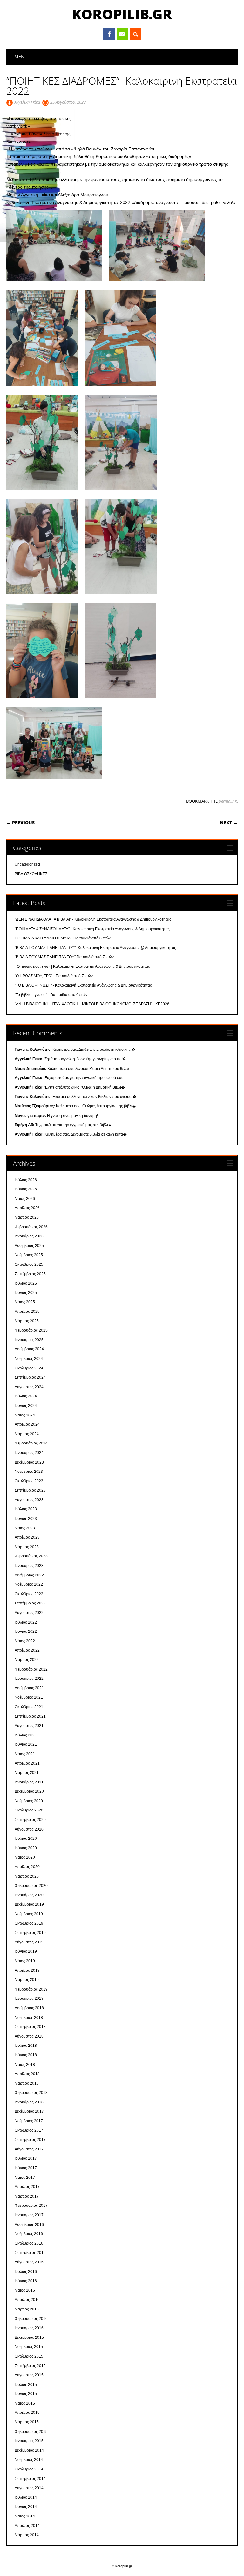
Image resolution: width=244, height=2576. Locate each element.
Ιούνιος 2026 (26, 1189)
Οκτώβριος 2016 (29, 2243)
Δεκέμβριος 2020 (29, 1791)
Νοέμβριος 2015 (29, 2347)
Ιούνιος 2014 (26, 2507)
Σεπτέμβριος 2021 (30, 1716)
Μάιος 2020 (25, 1857)
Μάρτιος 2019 (27, 1980)
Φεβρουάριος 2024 (31, 1443)
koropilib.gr (122, 14)
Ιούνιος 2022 (26, 1631)
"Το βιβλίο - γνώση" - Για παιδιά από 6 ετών (51, 995)
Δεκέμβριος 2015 (29, 2337)
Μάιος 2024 (25, 1415)
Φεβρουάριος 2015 (31, 2432)
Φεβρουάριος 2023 (31, 1556)
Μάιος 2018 (25, 2065)
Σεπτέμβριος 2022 (30, 1603)
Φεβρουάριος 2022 (31, 1669)
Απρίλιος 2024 (27, 1424)
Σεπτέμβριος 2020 (30, 1820)
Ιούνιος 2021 (26, 1744)
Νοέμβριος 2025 (29, 1255)
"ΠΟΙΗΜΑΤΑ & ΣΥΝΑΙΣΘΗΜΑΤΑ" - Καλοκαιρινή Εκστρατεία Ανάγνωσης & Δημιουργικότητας (92, 929)
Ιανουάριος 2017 (29, 2215)
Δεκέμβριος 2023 (29, 1462)
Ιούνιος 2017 (26, 2168)
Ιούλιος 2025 (26, 1283)
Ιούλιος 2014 (26, 2497)
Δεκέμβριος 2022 (29, 1575)
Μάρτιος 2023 (27, 1547)
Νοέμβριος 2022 (29, 1584)
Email (122, 34)
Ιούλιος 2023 (26, 1509)
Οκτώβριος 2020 (29, 1810)
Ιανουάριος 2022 (29, 1679)
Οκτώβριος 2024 (29, 1368)
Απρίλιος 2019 (27, 1970)
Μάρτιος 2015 (27, 2422)
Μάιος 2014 (25, 2516)
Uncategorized (27, 864)
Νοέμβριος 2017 (29, 2121)
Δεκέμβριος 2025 (29, 1246)
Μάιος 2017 (25, 2178)
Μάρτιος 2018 (27, 2083)
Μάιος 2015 (25, 2403)
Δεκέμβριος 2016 (29, 2225)
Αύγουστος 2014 (29, 2488)
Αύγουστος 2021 (29, 1726)
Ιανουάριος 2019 (29, 1998)
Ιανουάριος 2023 (29, 1566)
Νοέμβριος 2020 (29, 1801)
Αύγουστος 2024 (29, 1387)
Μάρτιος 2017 (27, 2196)
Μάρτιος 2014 (27, 2535)
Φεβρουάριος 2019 (31, 1989)
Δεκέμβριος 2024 (29, 1349)
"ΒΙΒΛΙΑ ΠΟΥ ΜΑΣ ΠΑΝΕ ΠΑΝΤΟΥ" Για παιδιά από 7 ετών (64, 957)
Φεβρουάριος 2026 (31, 1227)
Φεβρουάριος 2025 (31, 1330)
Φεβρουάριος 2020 (31, 1886)
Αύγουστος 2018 (29, 2036)
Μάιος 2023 (25, 1528)
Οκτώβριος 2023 (29, 1481)
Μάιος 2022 (25, 1641)
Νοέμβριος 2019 (29, 1914)
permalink (228, 801)
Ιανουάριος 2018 (29, 2102)
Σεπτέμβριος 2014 (30, 2479)
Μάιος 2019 (25, 1961)
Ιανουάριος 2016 (29, 2328)
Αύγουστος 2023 (29, 1500)
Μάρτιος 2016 (27, 2309)
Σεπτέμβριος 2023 (30, 1490)
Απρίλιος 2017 (27, 2187)
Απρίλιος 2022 (27, 1650)
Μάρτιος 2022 (27, 1660)
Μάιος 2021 (25, 1754)
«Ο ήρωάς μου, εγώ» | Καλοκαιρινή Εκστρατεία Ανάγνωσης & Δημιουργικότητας (82, 966)
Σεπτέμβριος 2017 (30, 2140)
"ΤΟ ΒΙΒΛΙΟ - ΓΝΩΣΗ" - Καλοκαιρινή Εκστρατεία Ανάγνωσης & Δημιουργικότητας (83, 985)
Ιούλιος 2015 (26, 2385)
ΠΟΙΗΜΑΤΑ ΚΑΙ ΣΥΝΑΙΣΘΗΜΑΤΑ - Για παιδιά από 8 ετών (63, 938)
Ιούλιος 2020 (26, 1839)
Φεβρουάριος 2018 (31, 2093)
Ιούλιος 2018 (26, 2046)
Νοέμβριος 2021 (29, 1697)
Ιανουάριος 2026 (29, 1236)
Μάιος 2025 (25, 1302)
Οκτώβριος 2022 (29, 1594)
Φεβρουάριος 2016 (31, 2319)
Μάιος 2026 (25, 1199)
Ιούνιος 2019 (26, 1951)
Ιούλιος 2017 (26, 2158)
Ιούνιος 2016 (26, 2281)
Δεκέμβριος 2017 (29, 2111)
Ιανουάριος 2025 (29, 1340)
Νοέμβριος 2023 (29, 1472)
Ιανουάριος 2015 (29, 2441)
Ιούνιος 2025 (26, 1293)
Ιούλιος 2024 (26, 1396)
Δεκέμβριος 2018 (29, 2008)
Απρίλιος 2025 (27, 1312)
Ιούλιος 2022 (26, 1622)
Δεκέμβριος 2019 (29, 1904)
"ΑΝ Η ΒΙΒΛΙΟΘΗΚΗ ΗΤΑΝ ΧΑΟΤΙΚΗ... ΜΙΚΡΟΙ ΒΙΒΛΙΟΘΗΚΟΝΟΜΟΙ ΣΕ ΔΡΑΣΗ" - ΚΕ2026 (92, 1004)
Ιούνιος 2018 (26, 2055)
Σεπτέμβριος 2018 (30, 2027)
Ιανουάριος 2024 (29, 1453)
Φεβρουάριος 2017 (31, 2206)
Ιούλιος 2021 (26, 1735)
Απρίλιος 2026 (27, 1208)
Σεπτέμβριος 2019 (30, 1933)
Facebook (109, 34)
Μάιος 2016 (25, 2290)
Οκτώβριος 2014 (29, 2469)
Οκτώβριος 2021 (29, 1707)
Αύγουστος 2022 (29, 1613)
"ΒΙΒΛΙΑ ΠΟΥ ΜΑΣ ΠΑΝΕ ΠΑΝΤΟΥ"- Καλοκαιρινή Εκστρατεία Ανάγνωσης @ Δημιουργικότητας (95, 948)
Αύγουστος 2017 (29, 2149)
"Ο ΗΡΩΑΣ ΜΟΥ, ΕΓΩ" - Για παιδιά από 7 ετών (54, 976)
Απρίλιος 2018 (27, 2074)
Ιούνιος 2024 (26, 1406)
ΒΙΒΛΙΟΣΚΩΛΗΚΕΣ (31, 874)
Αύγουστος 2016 (29, 2262)
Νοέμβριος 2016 (29, 2234)
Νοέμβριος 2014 (29, 2460)
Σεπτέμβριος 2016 (30, 2253)
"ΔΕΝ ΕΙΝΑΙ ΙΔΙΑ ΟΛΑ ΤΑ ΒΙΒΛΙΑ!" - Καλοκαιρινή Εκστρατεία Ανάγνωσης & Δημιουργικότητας (93, 919)
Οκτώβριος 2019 (29, 1923)
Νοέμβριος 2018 (29, 2018)
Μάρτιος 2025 (27, 1321)
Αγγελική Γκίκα (27, 102)
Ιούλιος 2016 (26, 2272)
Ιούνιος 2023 (26, 1519)
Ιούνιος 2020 (26, 1848)
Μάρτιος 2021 (27, 1773)
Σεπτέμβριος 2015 (30, 2366)
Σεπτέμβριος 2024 (30, 1377)
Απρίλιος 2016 (27, 2300)
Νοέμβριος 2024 (29, 1359)
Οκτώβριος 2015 (29, 2356)
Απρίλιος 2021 (27, 1763)
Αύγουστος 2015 (29, 2375)
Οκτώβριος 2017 (29, 2130)
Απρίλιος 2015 (27, 2413)
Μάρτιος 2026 (27, 1217)
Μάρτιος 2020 (27, 1876)
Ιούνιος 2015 (26, 2394)
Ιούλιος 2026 (26, 1180)
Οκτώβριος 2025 (29, 1264)
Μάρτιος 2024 (27, 1434)
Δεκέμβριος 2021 (29, 1688)
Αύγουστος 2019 (29, 1942)
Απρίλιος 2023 (27, 1537)
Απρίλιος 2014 (27, 2526)
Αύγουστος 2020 (29, 1829)
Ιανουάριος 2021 (29, 1782)
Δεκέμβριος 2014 (29, 2450)
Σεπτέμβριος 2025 (30, 1274)
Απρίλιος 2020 (27, 1867)
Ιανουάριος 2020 (29, 1895)
